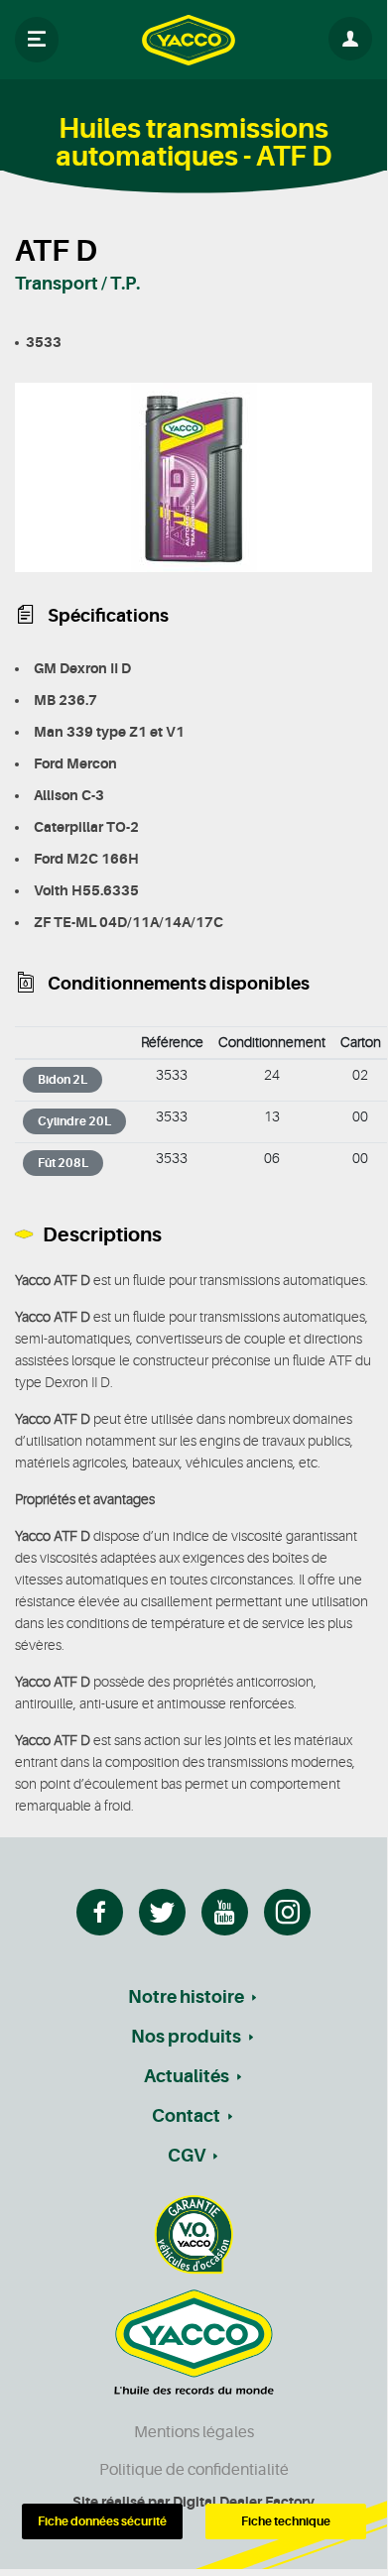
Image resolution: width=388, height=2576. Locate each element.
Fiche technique (286, 2521)
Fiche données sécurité (102, 2521)
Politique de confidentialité (194, 2470)
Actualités (187, 2076)
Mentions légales (194, 2432)
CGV (187, 2156)
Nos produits (186, 2037)
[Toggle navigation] (37, 40)
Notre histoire (186, 1997)
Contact (186, 2116)
